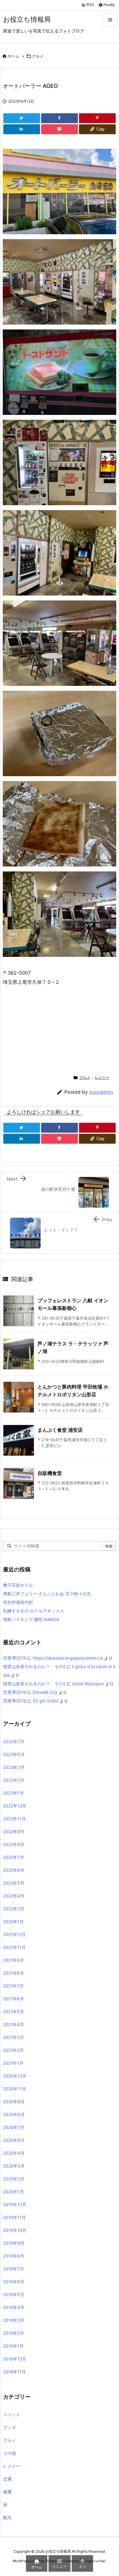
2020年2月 (14, 2179)
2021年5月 (14, 2012)
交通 (7, 2479)
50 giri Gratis (45, 1701)
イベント (12, 2414)
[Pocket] (60, 129)
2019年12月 (15, 2204)
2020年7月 (14, 2127)
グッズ (9, 2427)
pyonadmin (101, 1092)
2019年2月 (14, 2333)
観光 (7, 2517)
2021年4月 (14, 2024)
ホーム (13, 56)
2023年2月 (14, 1780)
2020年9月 (14, 2102)
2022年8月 (14, 1844)
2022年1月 (13, 1922)
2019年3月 (14, 2320)
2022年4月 (14, 1896)
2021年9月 (14, 1960)
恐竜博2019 (14, 1658)
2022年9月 (14, 1831)
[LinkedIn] (22, 129)
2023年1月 (14, 1793)
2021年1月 (13, 2063)
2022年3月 (14, 1909)
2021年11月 (14, 1947)
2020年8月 (14, 2114)
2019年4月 (14, 2307)
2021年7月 (13, 1986)
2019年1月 (13, 2346)
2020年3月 (14, 2166)
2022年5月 (14, 1883)
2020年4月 (14, 2153)
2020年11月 (15, 2089)
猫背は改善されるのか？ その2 (34, 1666)
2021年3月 (14, 2037)
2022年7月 (14, 1857)
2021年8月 (14, 1973)
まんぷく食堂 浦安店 (60, 1430)
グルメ (38, 56)
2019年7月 (14, 2269)
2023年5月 (14, 1754)
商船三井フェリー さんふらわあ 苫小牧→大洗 (47, 1594)
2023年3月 (14, 1767)
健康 (7, 2492)
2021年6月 (14, 1999)
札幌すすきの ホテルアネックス (34, 1611)
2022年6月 (14, 1870)
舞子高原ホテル (18, 1585)
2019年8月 (14, 2256)
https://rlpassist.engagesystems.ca (68, 1658)
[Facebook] (60, 118)
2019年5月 (14, 2294)
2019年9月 (14, 2243)
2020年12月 (15, 2076)
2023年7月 (14, 1741)
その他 (9, 2453)
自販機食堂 (50, 1473)
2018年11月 (14, 2372)
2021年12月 (14, 1934)
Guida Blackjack (88, 1684)
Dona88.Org (45, 1692)
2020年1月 (14, 2192)
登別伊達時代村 (18, 1602)
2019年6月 (14, 2282)
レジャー (102, 1077)
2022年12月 (15, 1806)
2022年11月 (14, 1819)
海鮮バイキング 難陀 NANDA (31, 1619)
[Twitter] (22, 118)
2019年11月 (14, 2217)
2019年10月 (15, 2230)
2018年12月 (15, 2359)
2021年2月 (13, 2050)
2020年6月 (14, 2140)
